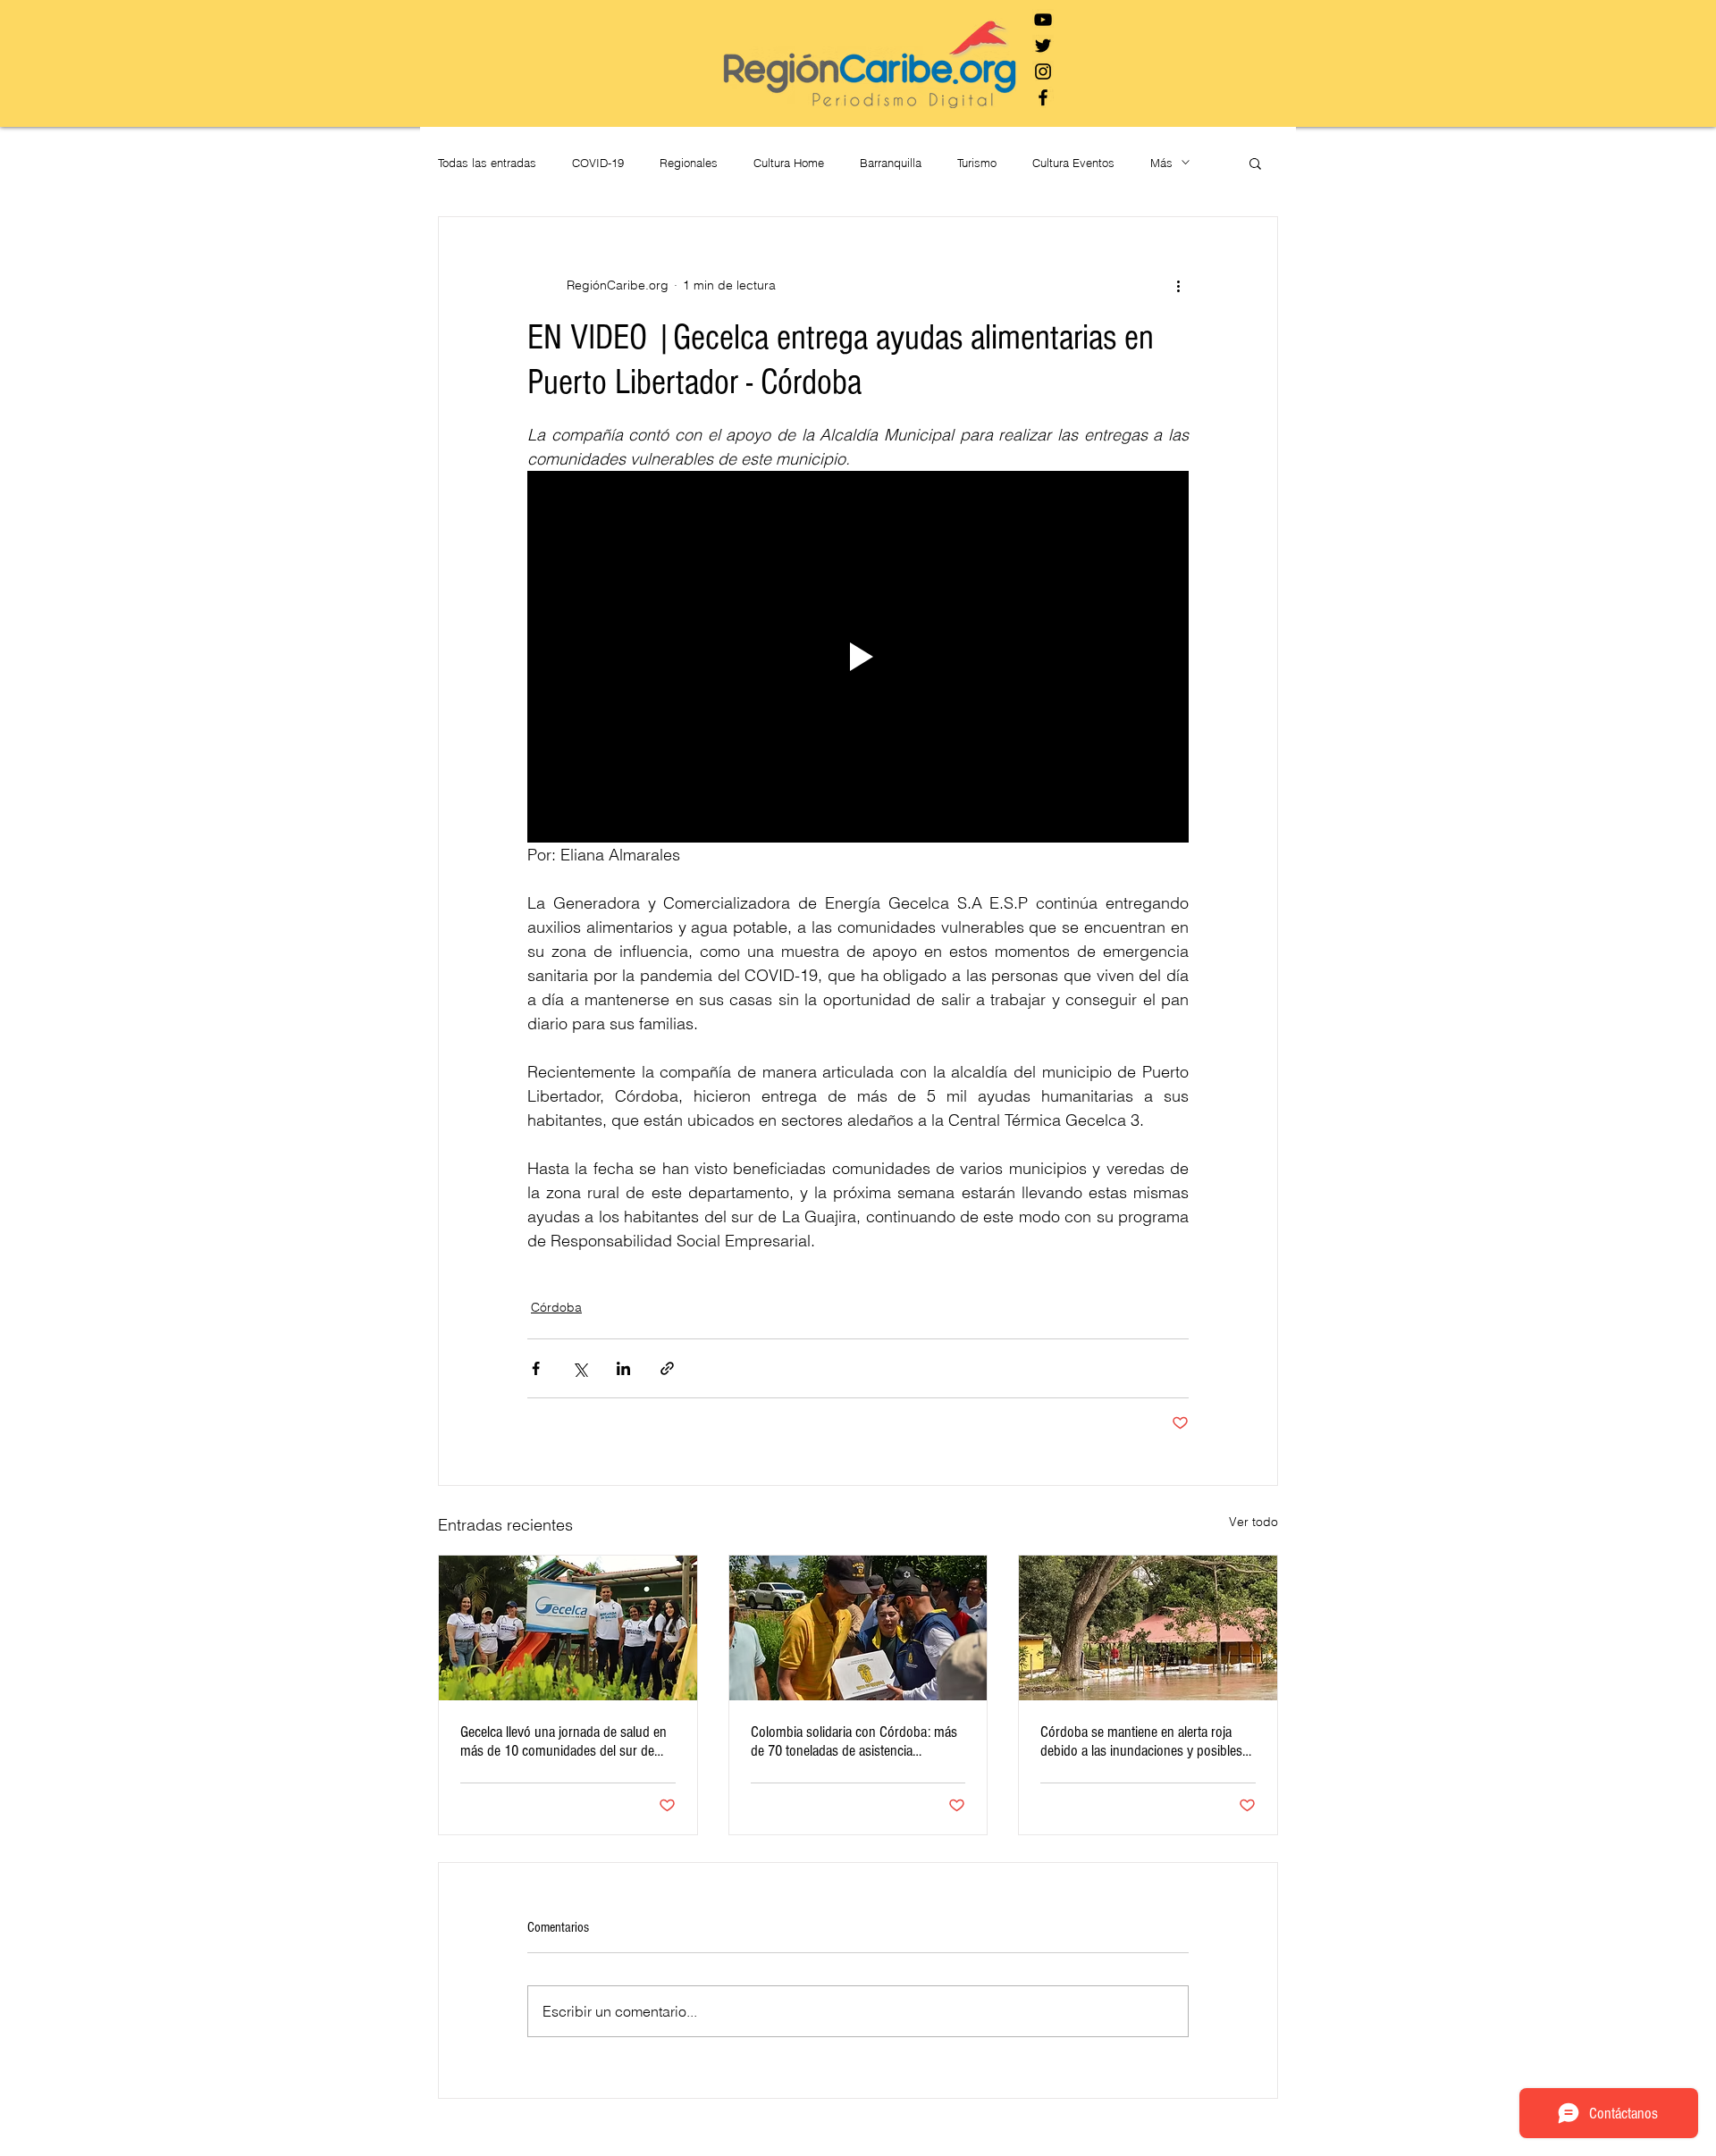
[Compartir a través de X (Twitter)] (580, 1368)
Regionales (689, 163)
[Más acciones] (1178, 285)
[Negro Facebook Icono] (1043, 97)
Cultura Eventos (1073, 163)
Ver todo (1253, 1522)
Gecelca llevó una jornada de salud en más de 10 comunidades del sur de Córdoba (564, 1741)
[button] (1255, 163)
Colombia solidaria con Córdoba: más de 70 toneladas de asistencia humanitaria (854, 1741)
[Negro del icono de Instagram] (1043, 71)
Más (1161, 163)
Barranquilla (891, 163)
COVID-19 (598, 163)
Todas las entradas (487, 163)
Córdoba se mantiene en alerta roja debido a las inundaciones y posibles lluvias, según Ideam (1141, 1741)
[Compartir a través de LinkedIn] (623, 1368)
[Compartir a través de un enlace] (667, 1368)
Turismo (977, 163)
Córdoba (556, 1307)
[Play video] (858, 657)
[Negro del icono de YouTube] (1043, 20)
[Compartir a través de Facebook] (536, 1368)
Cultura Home (789, 163)
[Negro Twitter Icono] (1043, 46)
